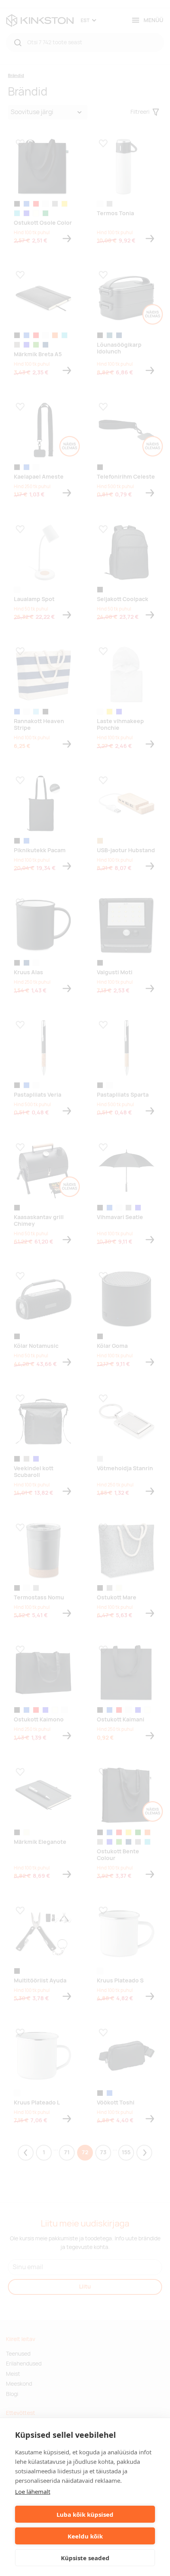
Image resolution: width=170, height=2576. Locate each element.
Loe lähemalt (33, 2491)
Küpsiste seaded (85, 2558)
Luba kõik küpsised (85, 2514)
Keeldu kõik (85, 2536)
